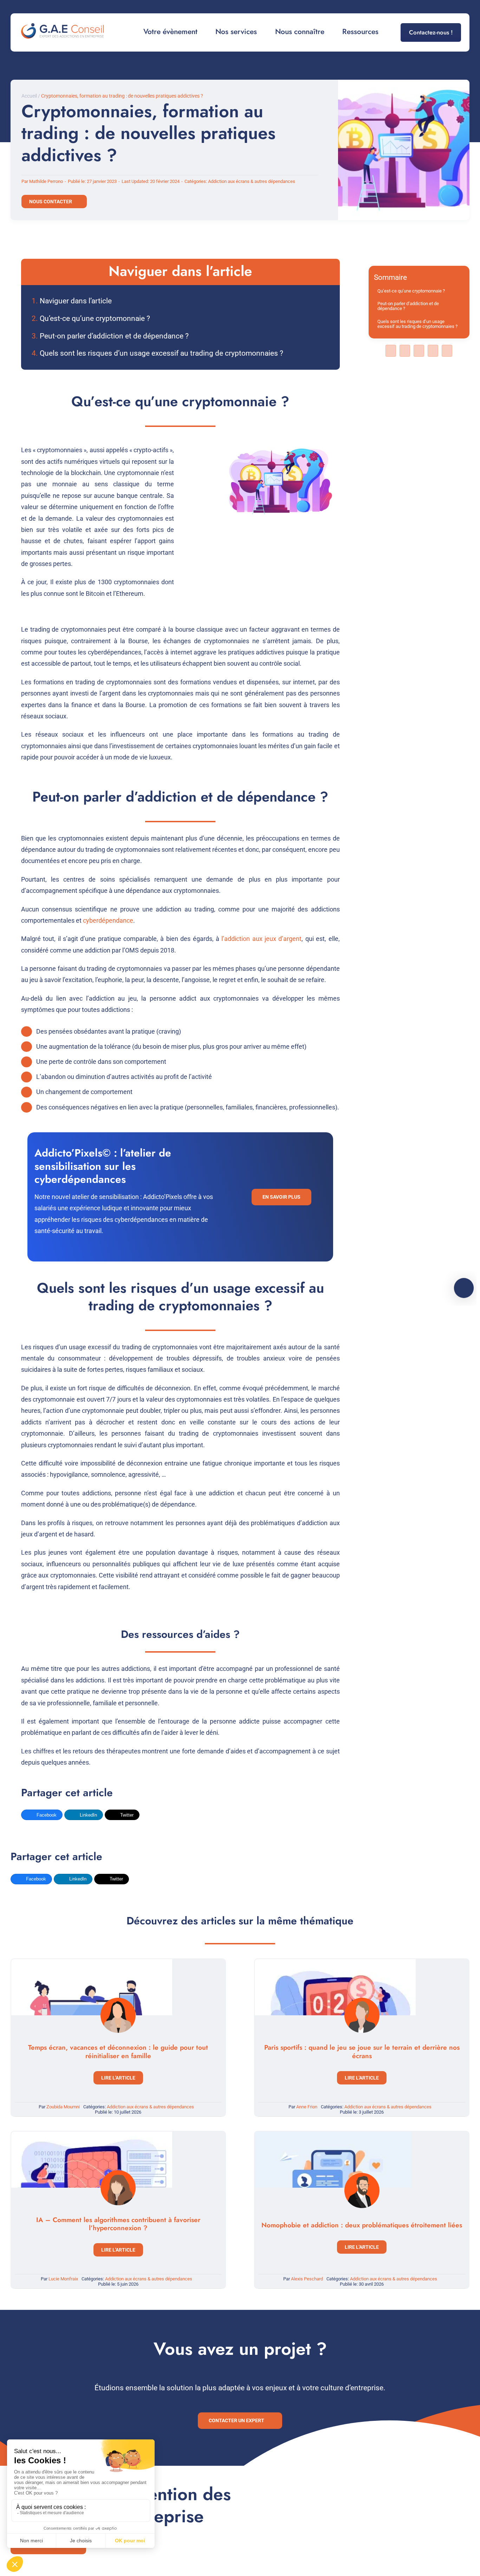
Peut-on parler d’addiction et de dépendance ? (114, 336)
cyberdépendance (108, 920)
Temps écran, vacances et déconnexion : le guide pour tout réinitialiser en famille (118, 2052)
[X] (405, 351)
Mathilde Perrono (46, 181)
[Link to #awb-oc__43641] (464, 1288)
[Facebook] (391, 351)
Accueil (29, 96)
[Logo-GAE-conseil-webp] (62, 27)
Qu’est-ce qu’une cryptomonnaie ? (95, 318)
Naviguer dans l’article (76, 301)
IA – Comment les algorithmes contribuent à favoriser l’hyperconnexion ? (118, 2224)
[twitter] (446, 7)
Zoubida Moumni (63, 2107)
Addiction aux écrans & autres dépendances (252, 181)
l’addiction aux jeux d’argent (261, 939)
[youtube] (457, 7)
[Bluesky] (419, 351)
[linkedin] (434, 7)
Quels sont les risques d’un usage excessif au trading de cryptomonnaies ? (161, 353)
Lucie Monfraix (63, 2279)
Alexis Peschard (307, 2279)
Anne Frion (307, 2107)
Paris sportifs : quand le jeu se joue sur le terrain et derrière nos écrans (362, 2052)
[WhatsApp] (447, 351)
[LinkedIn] (433, 351)
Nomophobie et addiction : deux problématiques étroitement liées (362, 2225)
